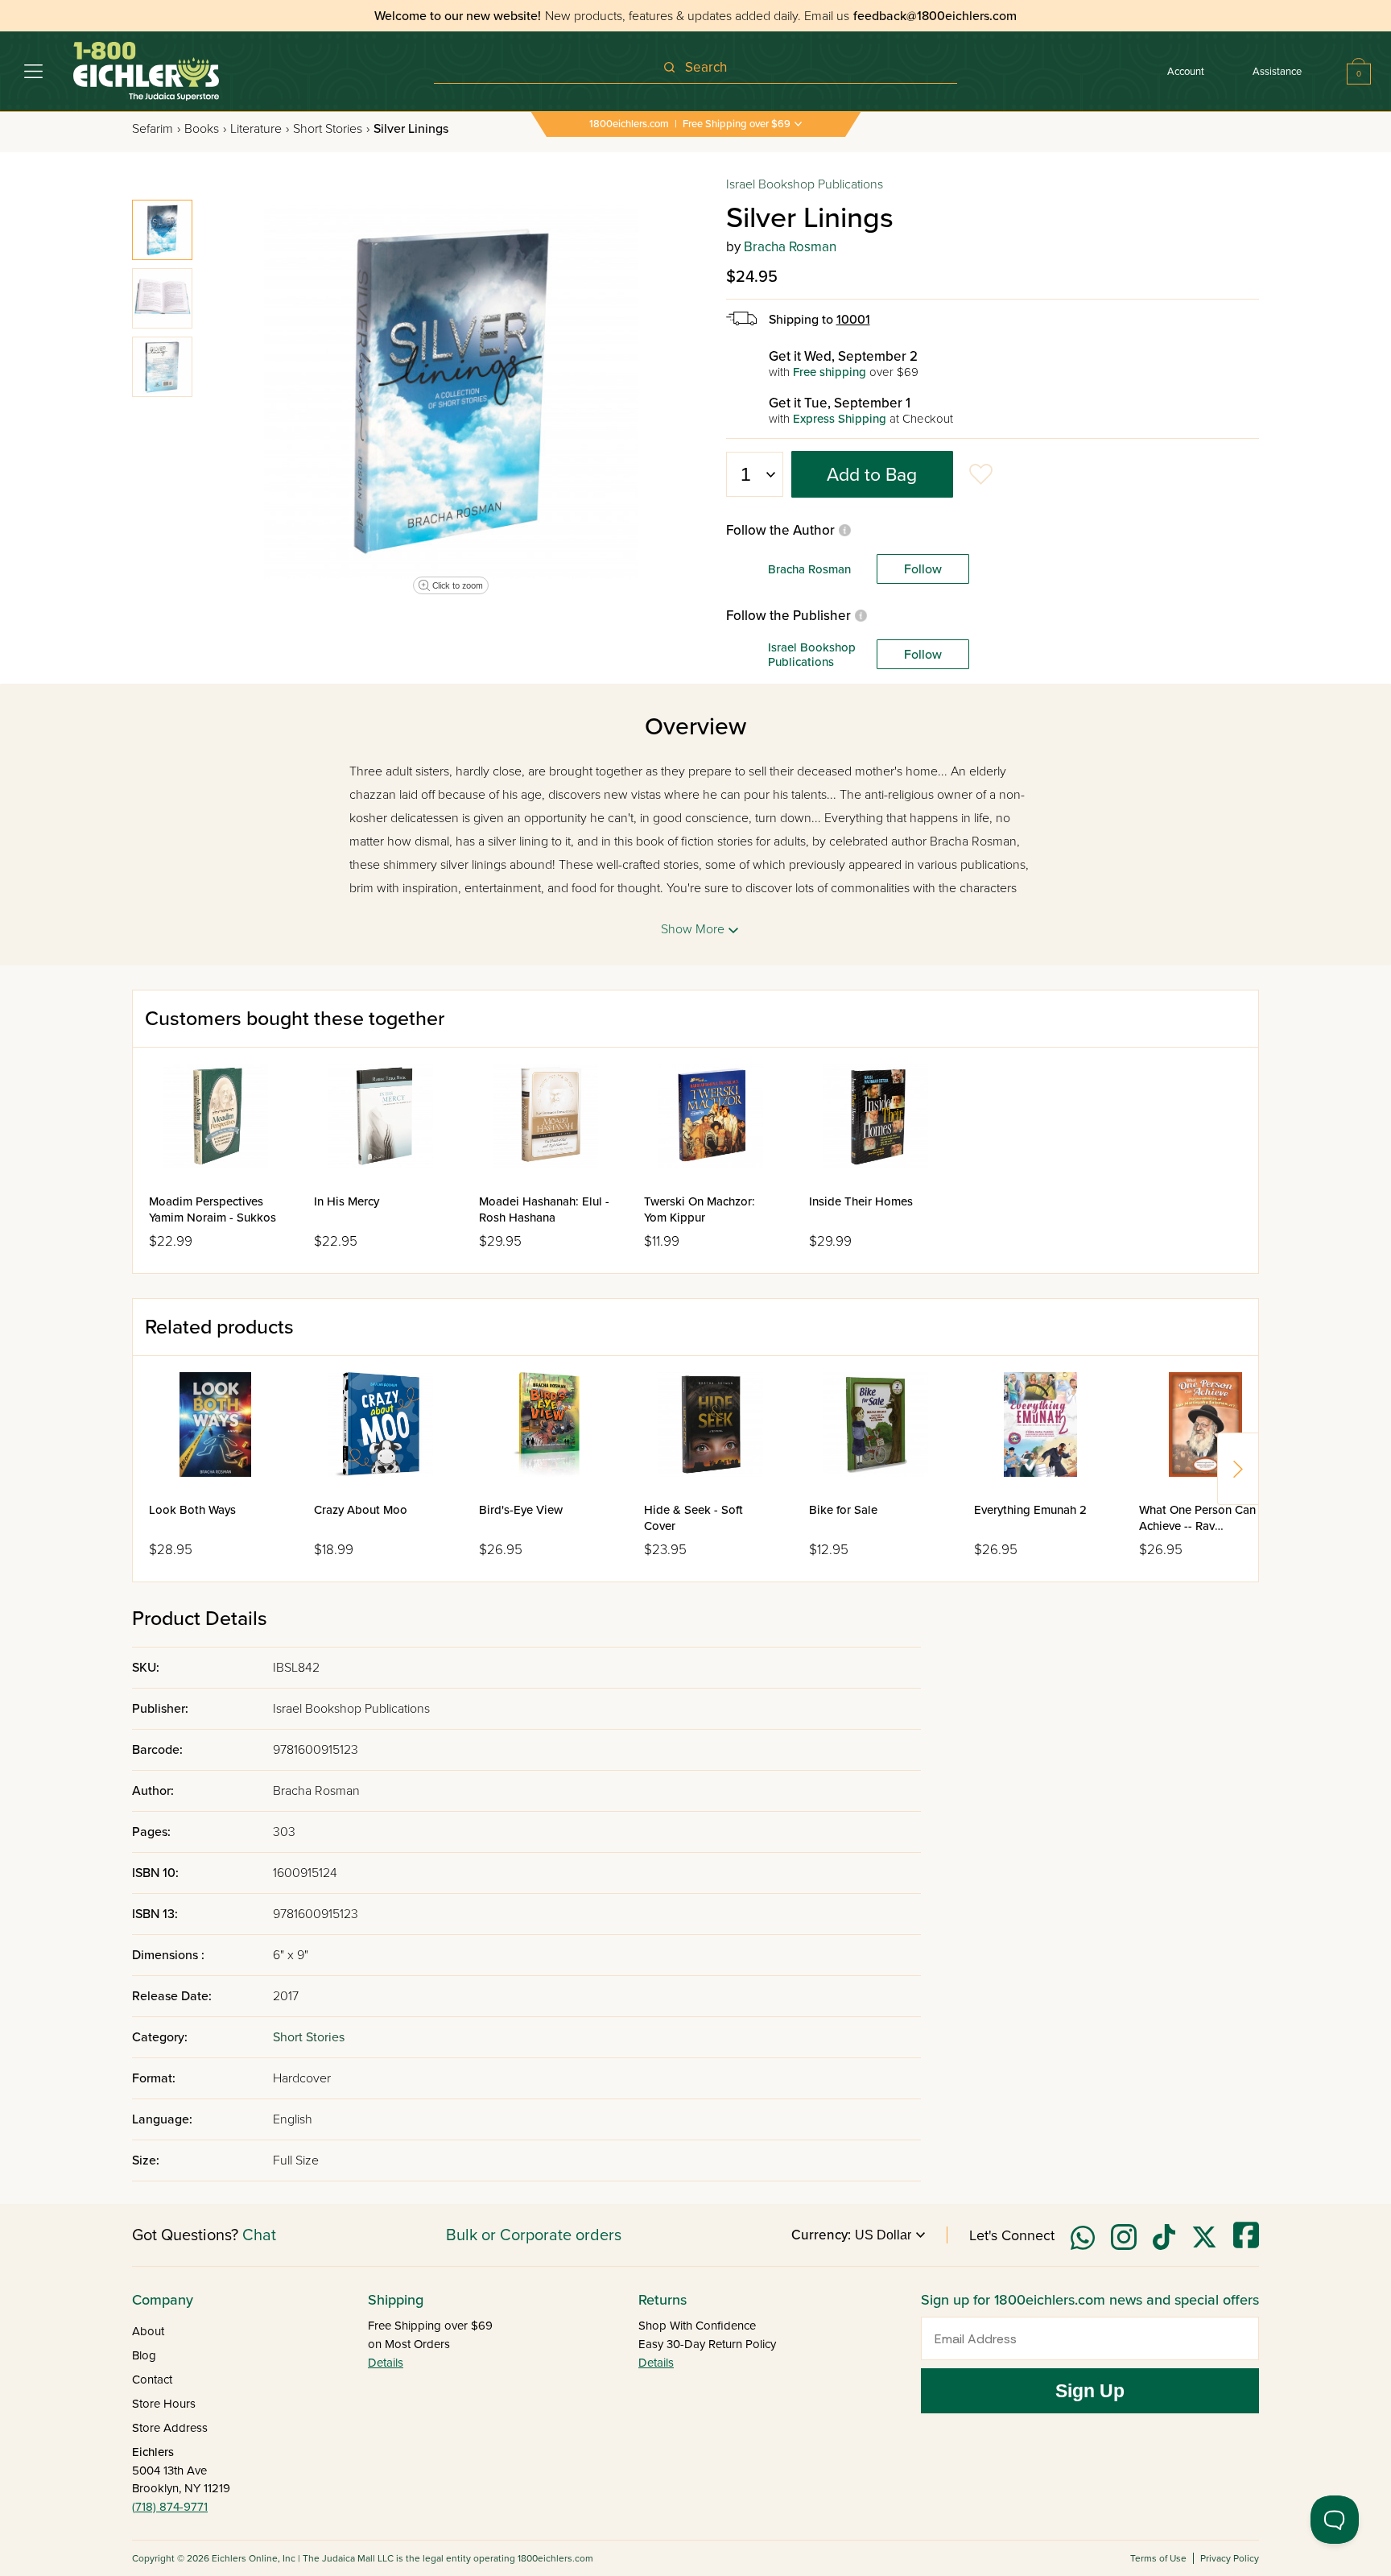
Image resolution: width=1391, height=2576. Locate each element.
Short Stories (331, 129)
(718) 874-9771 (170, 2507)
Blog (144, 2355)
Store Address (170, 2428)
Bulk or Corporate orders (534, 2235)
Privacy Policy (1230, 2558)
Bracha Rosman (790, 247)
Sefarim (156, 129)
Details (386, 2363)
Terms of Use (1158, 2558)
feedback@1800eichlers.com (935, 16)
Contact (152, 2380)
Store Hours (164, 2404)
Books (205, 129)
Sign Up (1090, 2391)
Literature (260, 129)
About (148, 2331)
